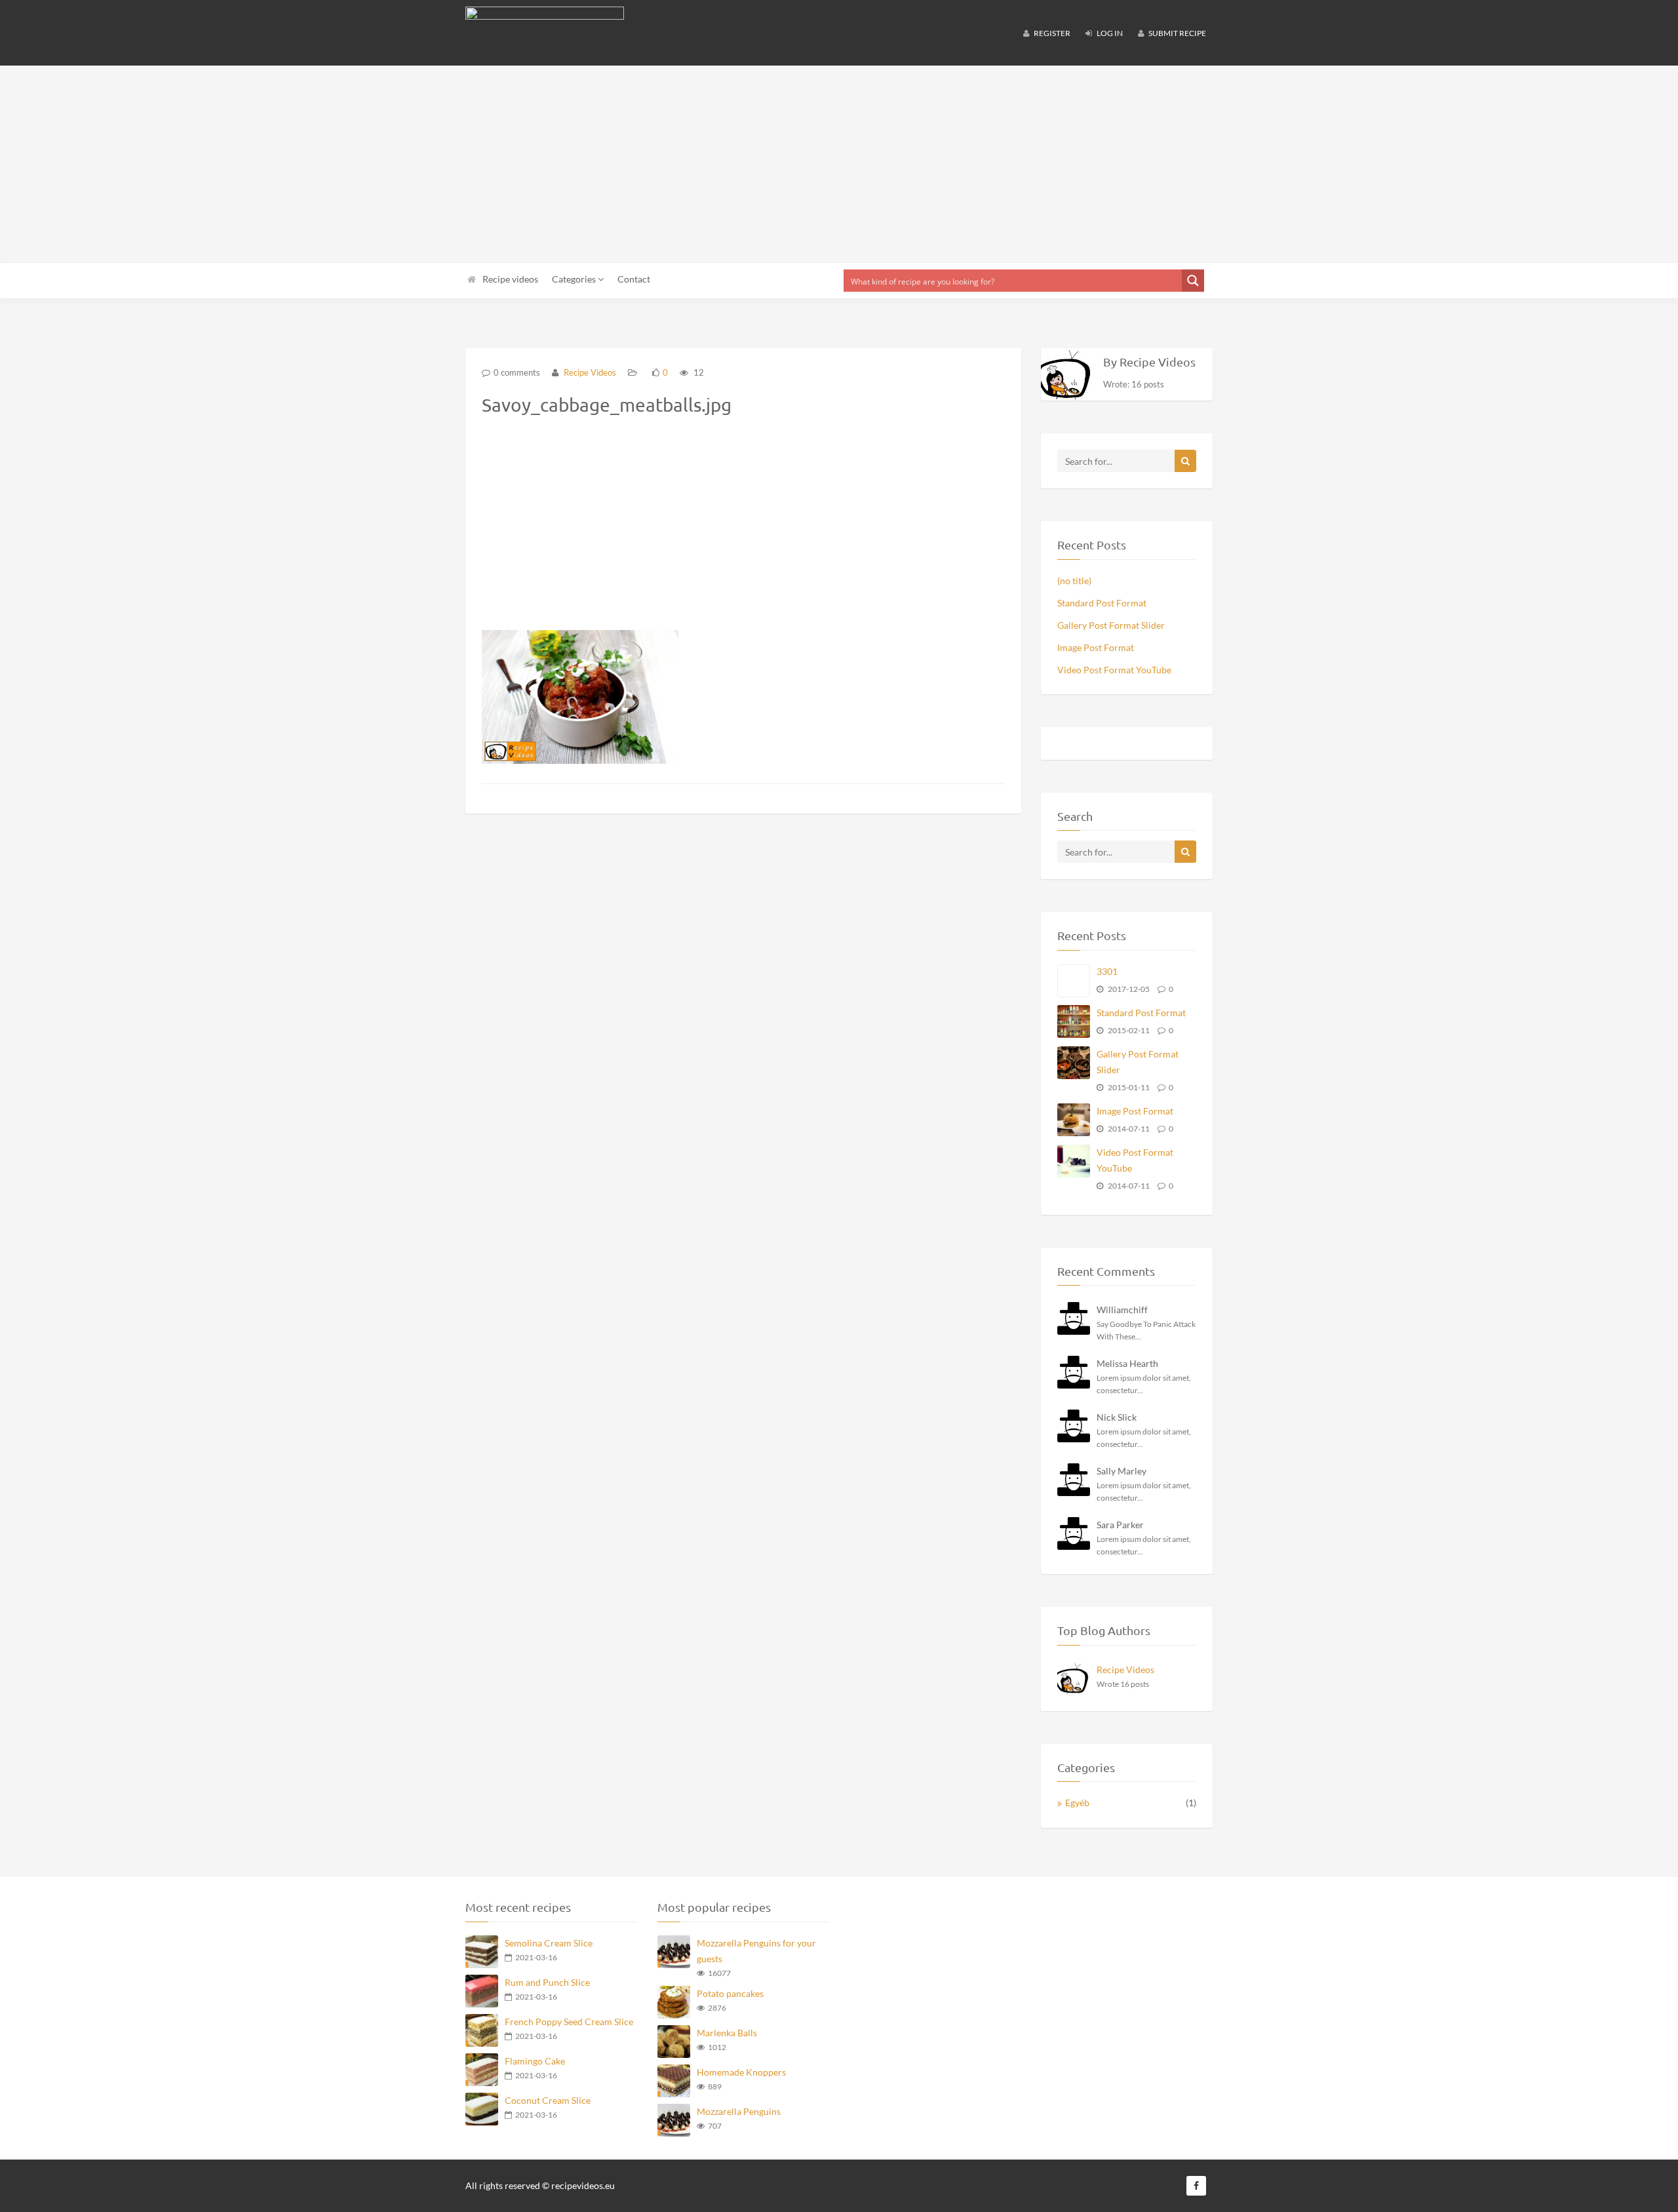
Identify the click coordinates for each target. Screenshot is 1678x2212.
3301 (1107, 971)
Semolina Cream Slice (549, 1943)
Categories (575, 279)
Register (1051, 33)
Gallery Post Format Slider (1111, 625)
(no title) (1074, 581)
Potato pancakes (730, 1993)
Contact (634, 279)
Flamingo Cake (535, 2061)
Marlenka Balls (727, 2033)
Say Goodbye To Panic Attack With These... (1146, 1330)
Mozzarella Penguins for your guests (756, 1951)
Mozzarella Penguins (739, 2111)
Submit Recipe (1177, 33)
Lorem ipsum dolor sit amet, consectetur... (1144, 1384)
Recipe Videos (589, 372)
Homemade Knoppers (741, 2072)
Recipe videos (510, 279)
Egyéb (1077, 1803)
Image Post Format (1096, 647)
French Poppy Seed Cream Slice (569, 2022)
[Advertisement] (839, 164)
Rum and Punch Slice (547, 1982)
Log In (1109, 33)
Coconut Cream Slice (548, 2100)
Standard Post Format (1102, 603)
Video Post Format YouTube (1114, 670)
